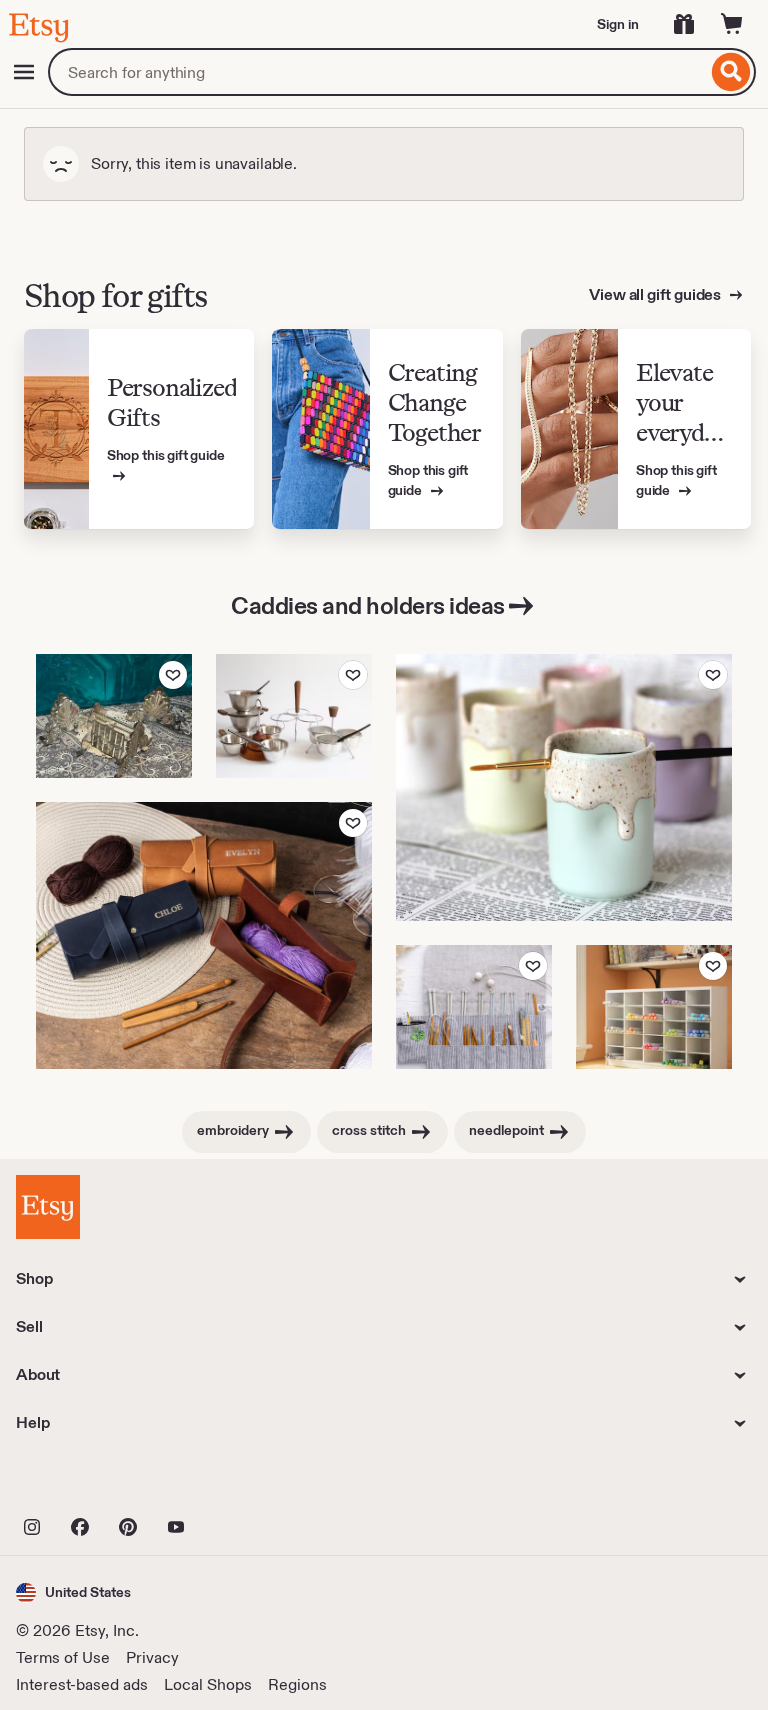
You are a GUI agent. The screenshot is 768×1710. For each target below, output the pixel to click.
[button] (73, 1592)
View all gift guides (656, 294)
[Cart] (732, 24)
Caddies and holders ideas (368, 605)
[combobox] (377, 72)
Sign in (618, 24)
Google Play (234, 1483)
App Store (83, 1483)
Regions (297, 1684)
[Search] (731, 72)
